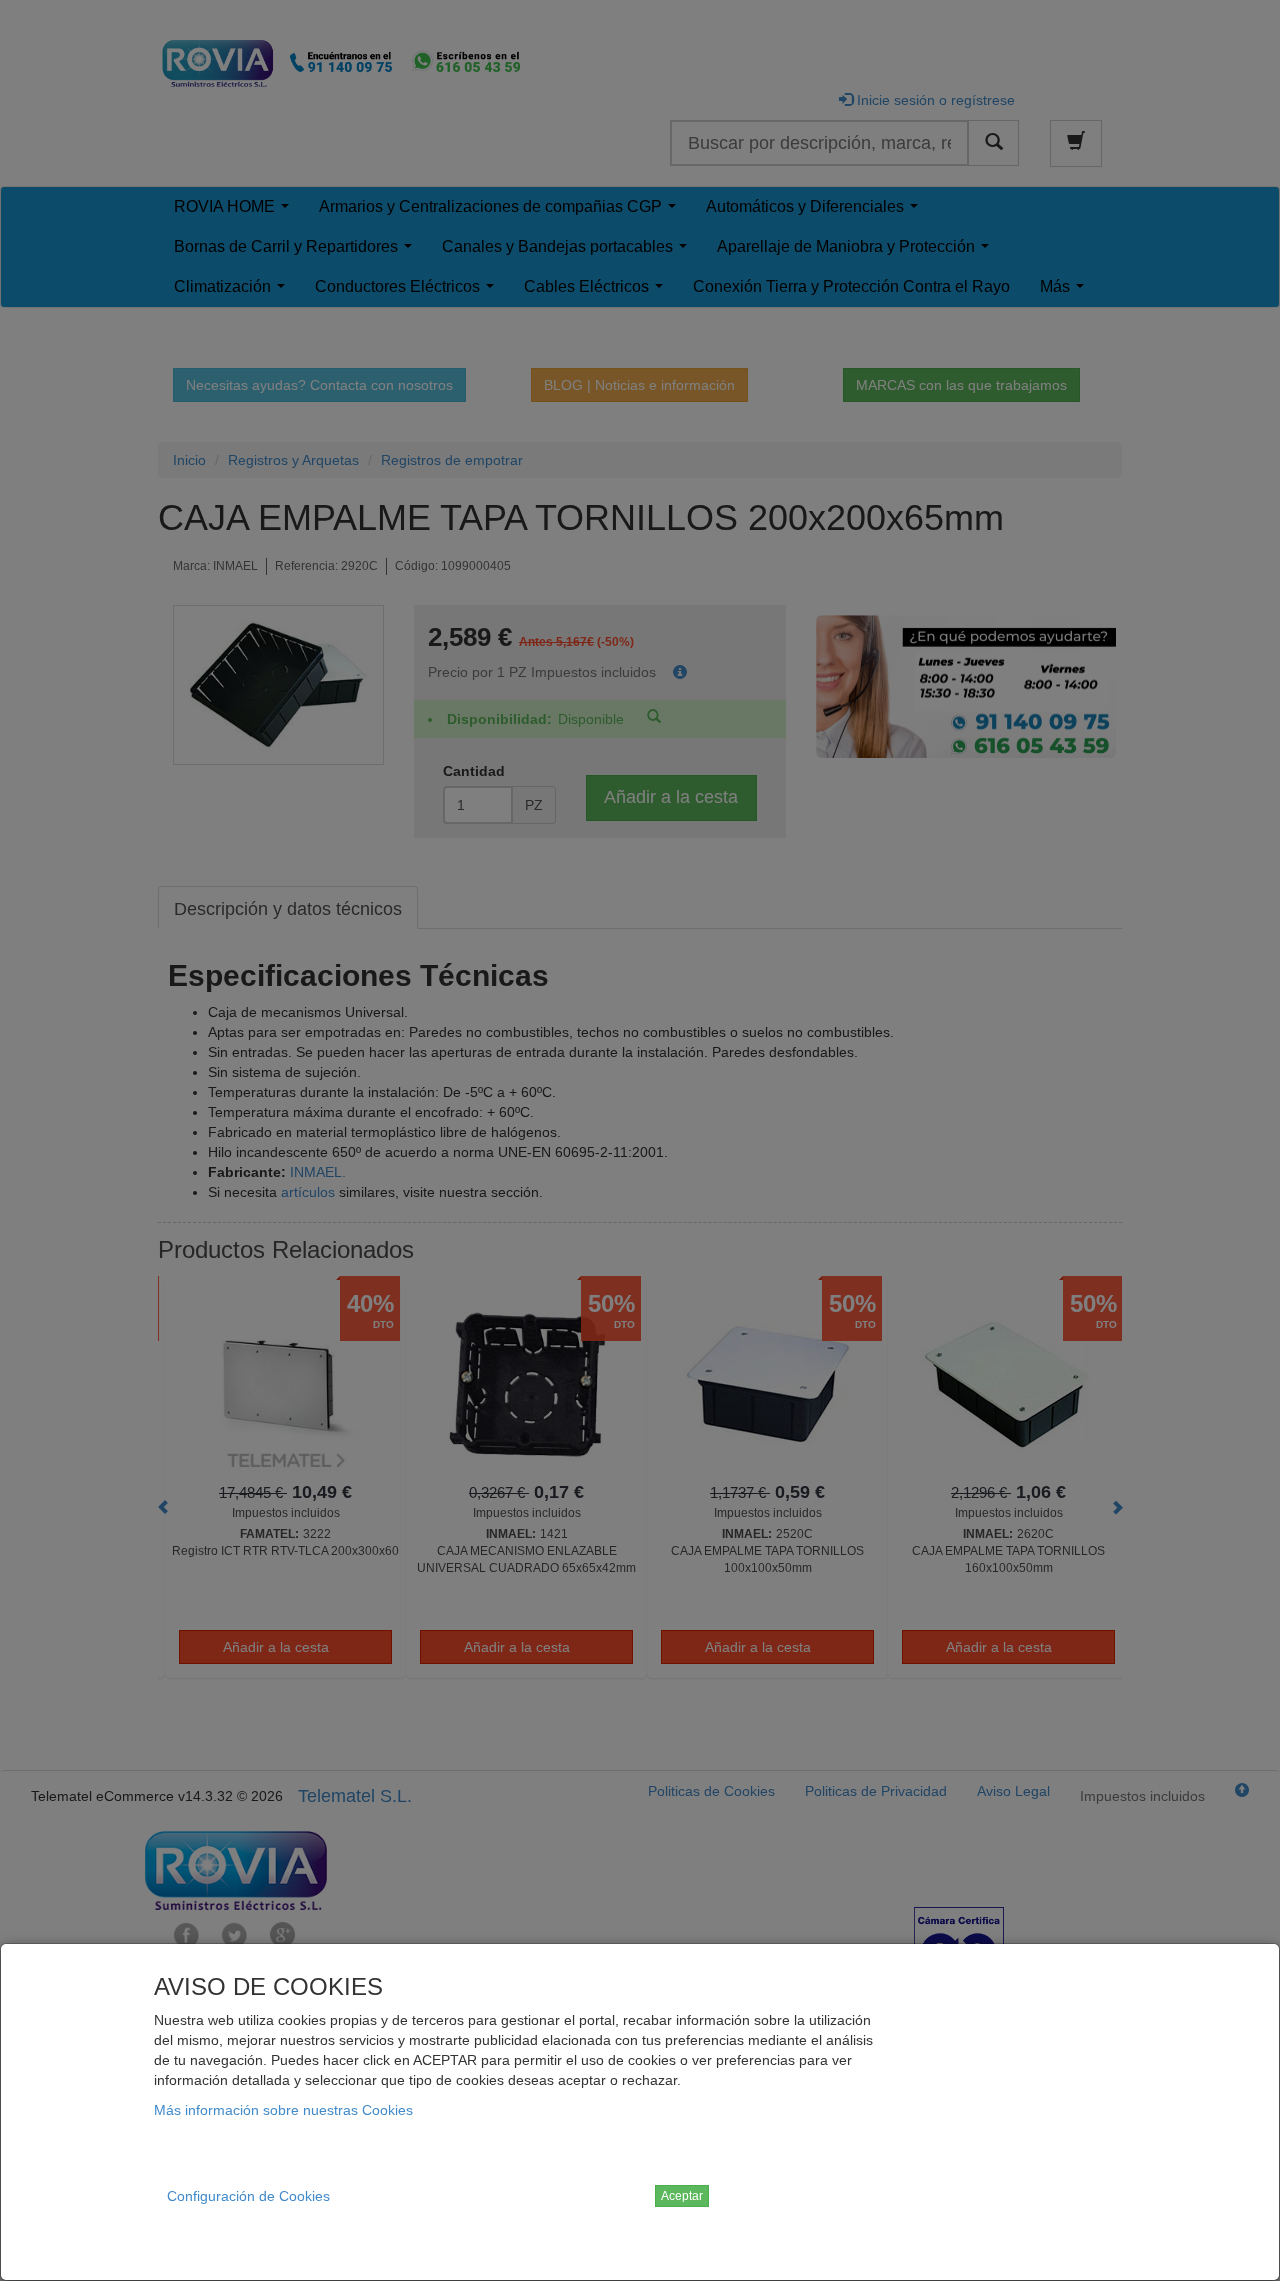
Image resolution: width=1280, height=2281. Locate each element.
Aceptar (682, 2196)
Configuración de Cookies (248, 2196)
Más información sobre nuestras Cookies (283, 2110)
